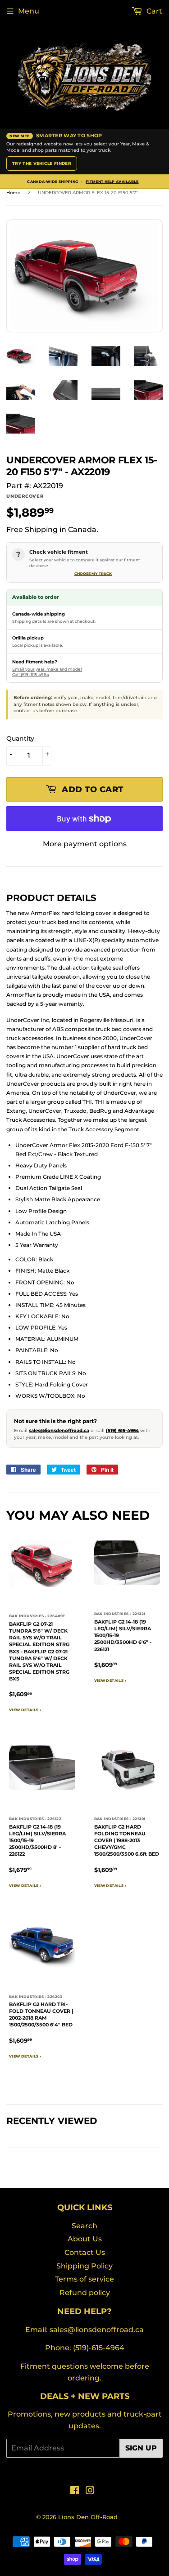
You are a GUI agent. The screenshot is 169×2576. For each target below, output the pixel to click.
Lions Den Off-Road (88, 2517)
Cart (153, 11)
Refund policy (85, 2293)
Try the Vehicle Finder (42, 163)
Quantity (20, 738)
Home (13, 193)
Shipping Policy (84, 2266)
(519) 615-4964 (122, 1430)
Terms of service (84, 2279)
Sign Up (141, 2448)
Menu (29, 11)
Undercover (25, 496)
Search (84, 2226)
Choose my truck (93, 574)
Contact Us (85, 2252)
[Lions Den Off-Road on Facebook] (75, 2491)
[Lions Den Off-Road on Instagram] (90, 2491)
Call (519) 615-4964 (31, 674)
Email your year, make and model (47, 669)
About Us (85, 2239)
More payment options (85, 844)
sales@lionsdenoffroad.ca (59, 1430)
